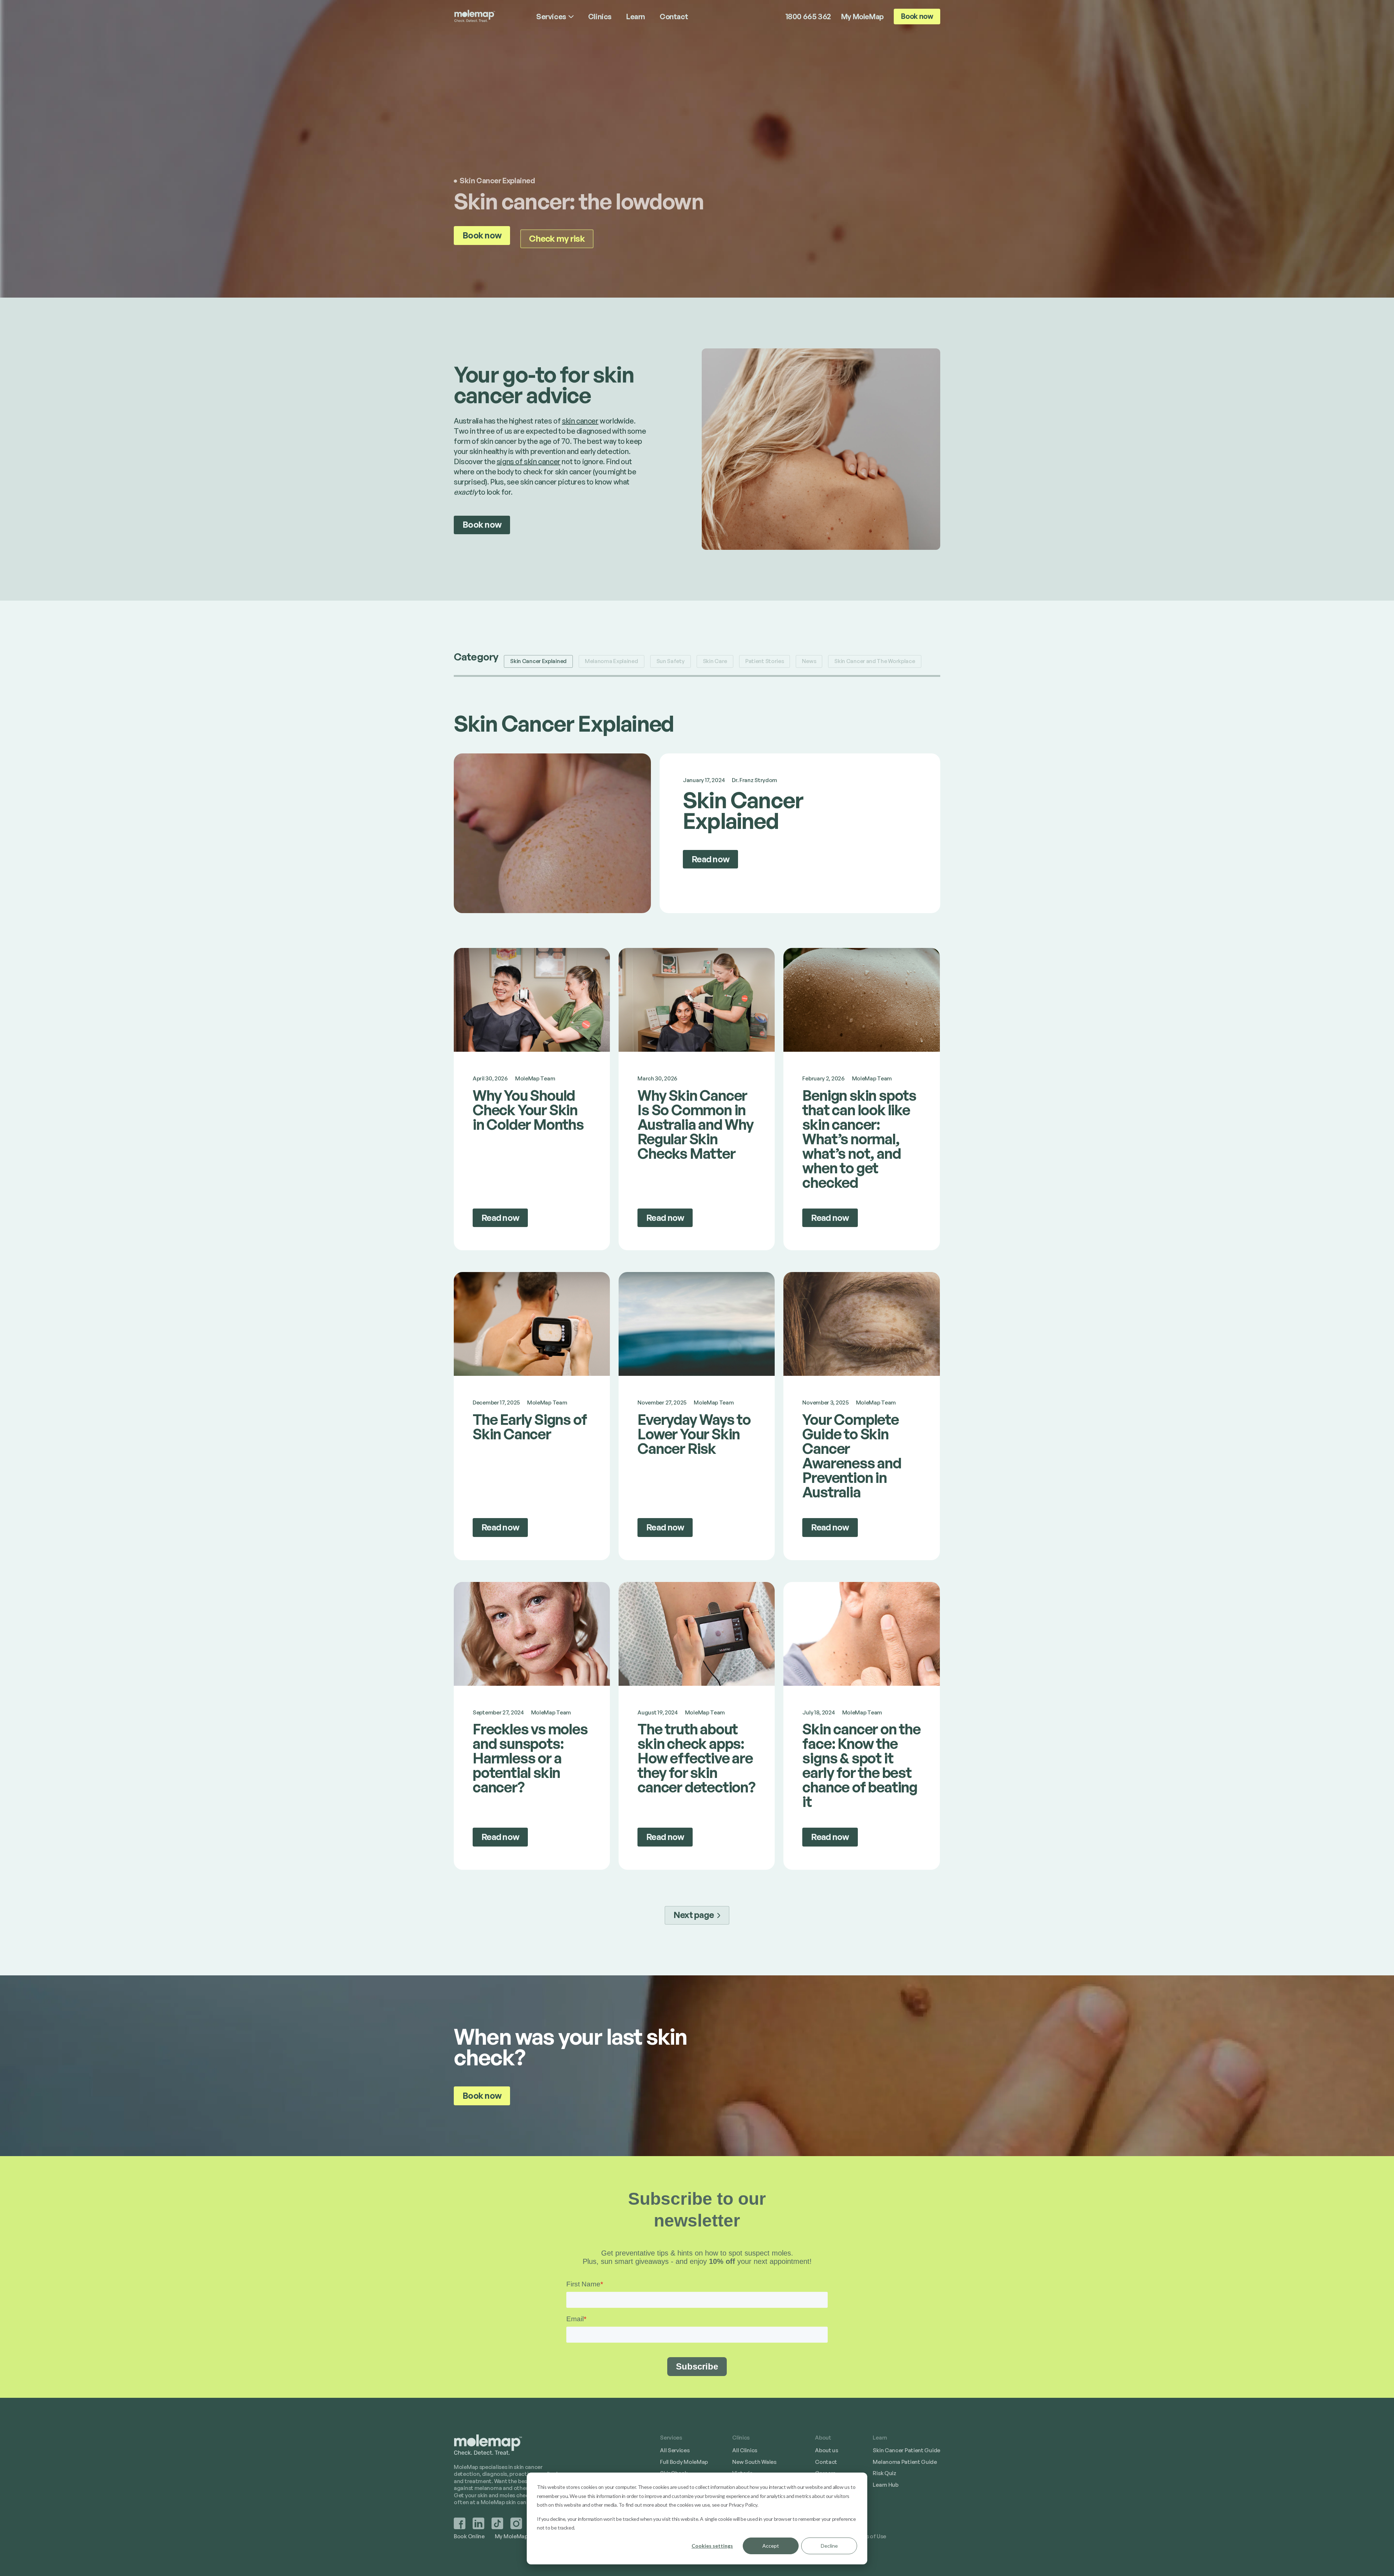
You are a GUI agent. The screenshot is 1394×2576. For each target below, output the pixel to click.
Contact (826, 2462)
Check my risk (557, 238)
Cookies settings (712, 2546)
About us (827, 2450)
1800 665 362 (808, 17)
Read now (710, 859)
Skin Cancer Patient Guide (906, 2450)
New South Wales (754, 2462)
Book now (917, 16)
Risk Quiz (884, 2473)
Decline (829, 2546)
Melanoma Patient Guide (905, 2462)
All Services (675, 2450)
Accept (771, 2546)
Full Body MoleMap (684, 2462)
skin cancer (580, 421)
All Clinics (745, 2450)
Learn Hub (885, 2485)
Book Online (469, 2536)
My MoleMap (862, 17)
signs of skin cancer (529, 461)
